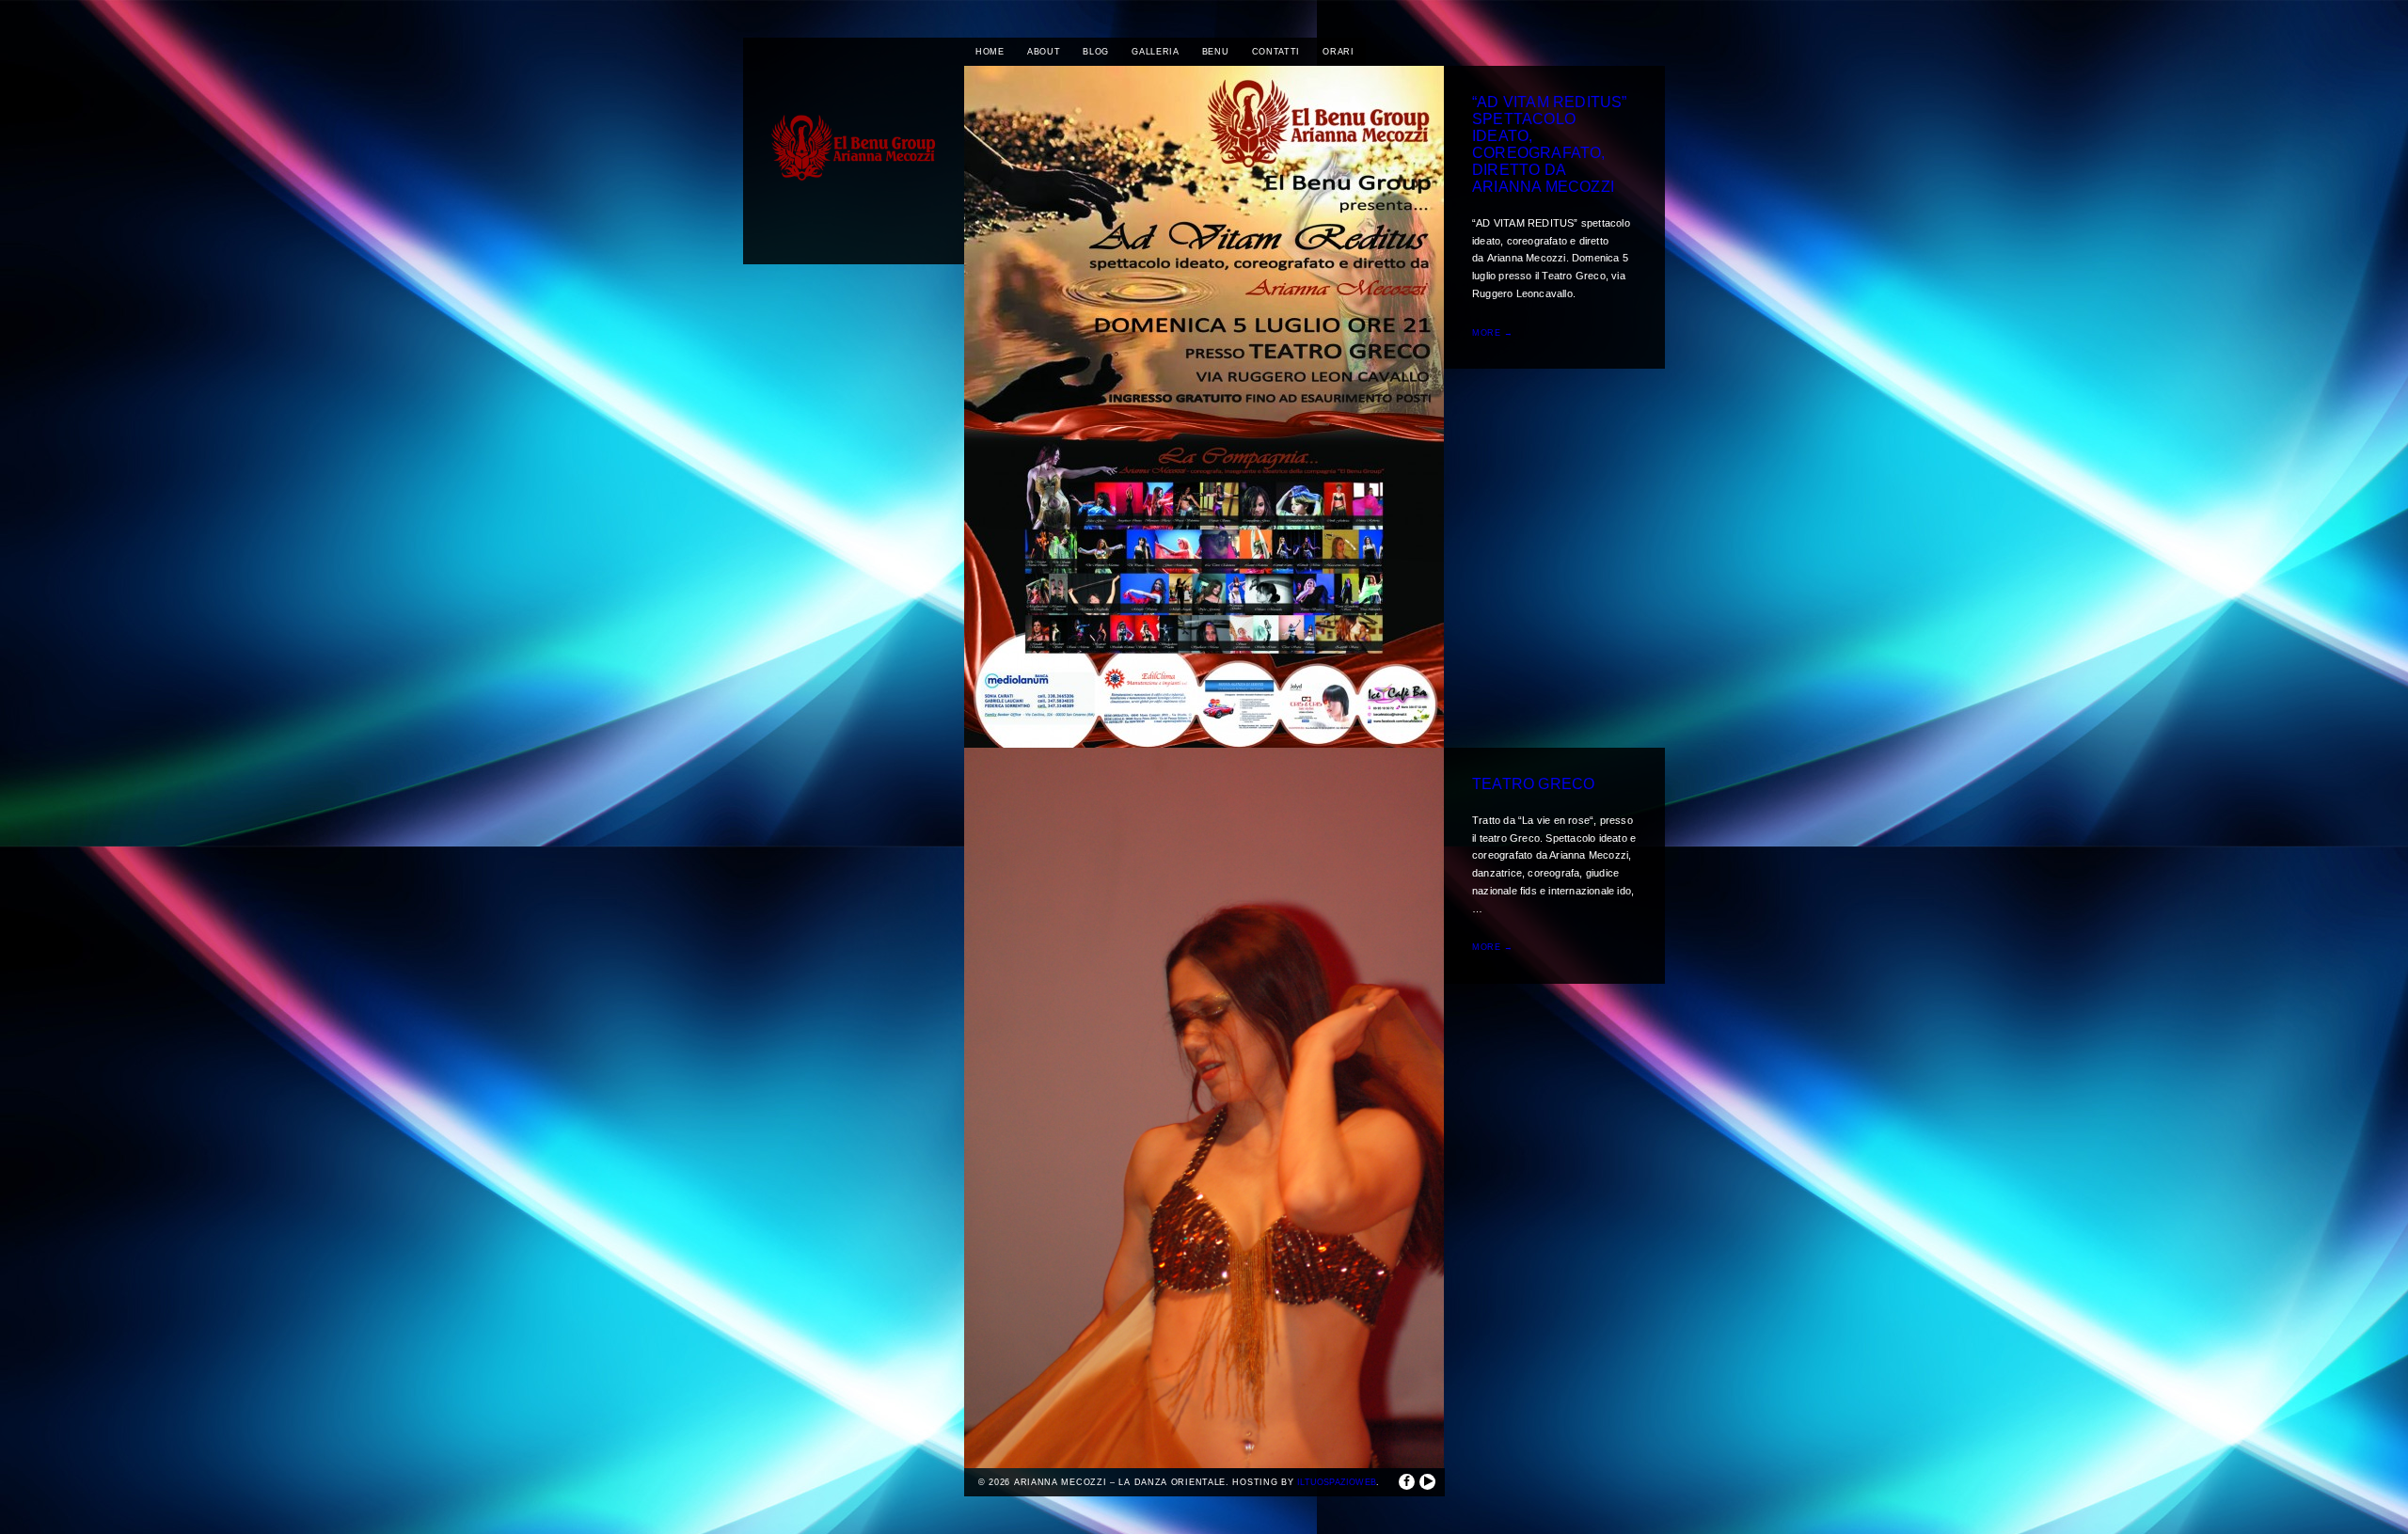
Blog (1096, 52)
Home (990, 52)
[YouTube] (1427, 1482)
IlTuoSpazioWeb (1337, 1482)
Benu (1216, 52)
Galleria (1156, 52)
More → (1493, 333)
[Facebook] (1407, 1482)
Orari (1339, 52)
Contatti (1276, 52)
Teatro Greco (1533, 784)
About (1044, 52)
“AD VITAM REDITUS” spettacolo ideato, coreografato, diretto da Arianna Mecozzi (1550, 144)
